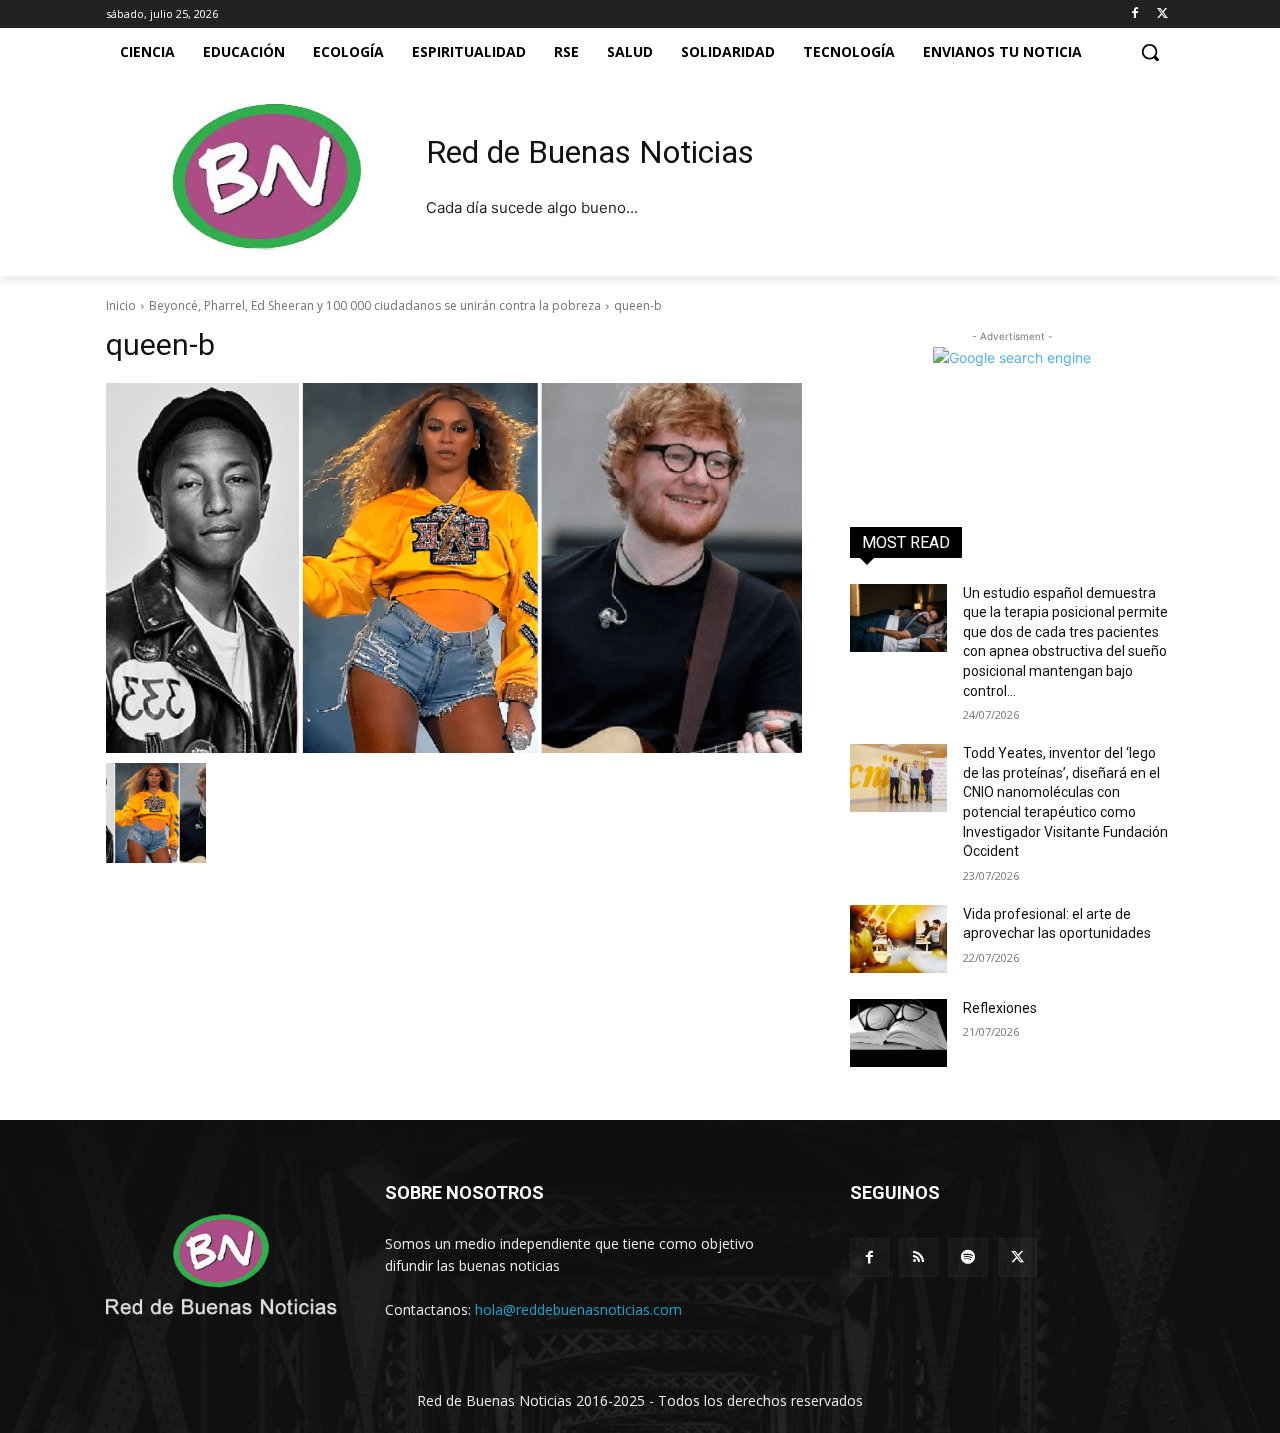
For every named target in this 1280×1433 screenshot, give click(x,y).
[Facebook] (1134, 14)
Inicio (121, 305)
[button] (1150, 52)
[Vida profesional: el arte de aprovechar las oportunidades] (898, 939)
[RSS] (918, 1257)
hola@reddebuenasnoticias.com (578, 1309)
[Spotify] (967, 1257)
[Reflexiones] (898, 1033)
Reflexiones (1000, 1008)
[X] (1162, 14)
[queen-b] (454, 568)
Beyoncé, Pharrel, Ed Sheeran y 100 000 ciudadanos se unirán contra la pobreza (375, 305)
